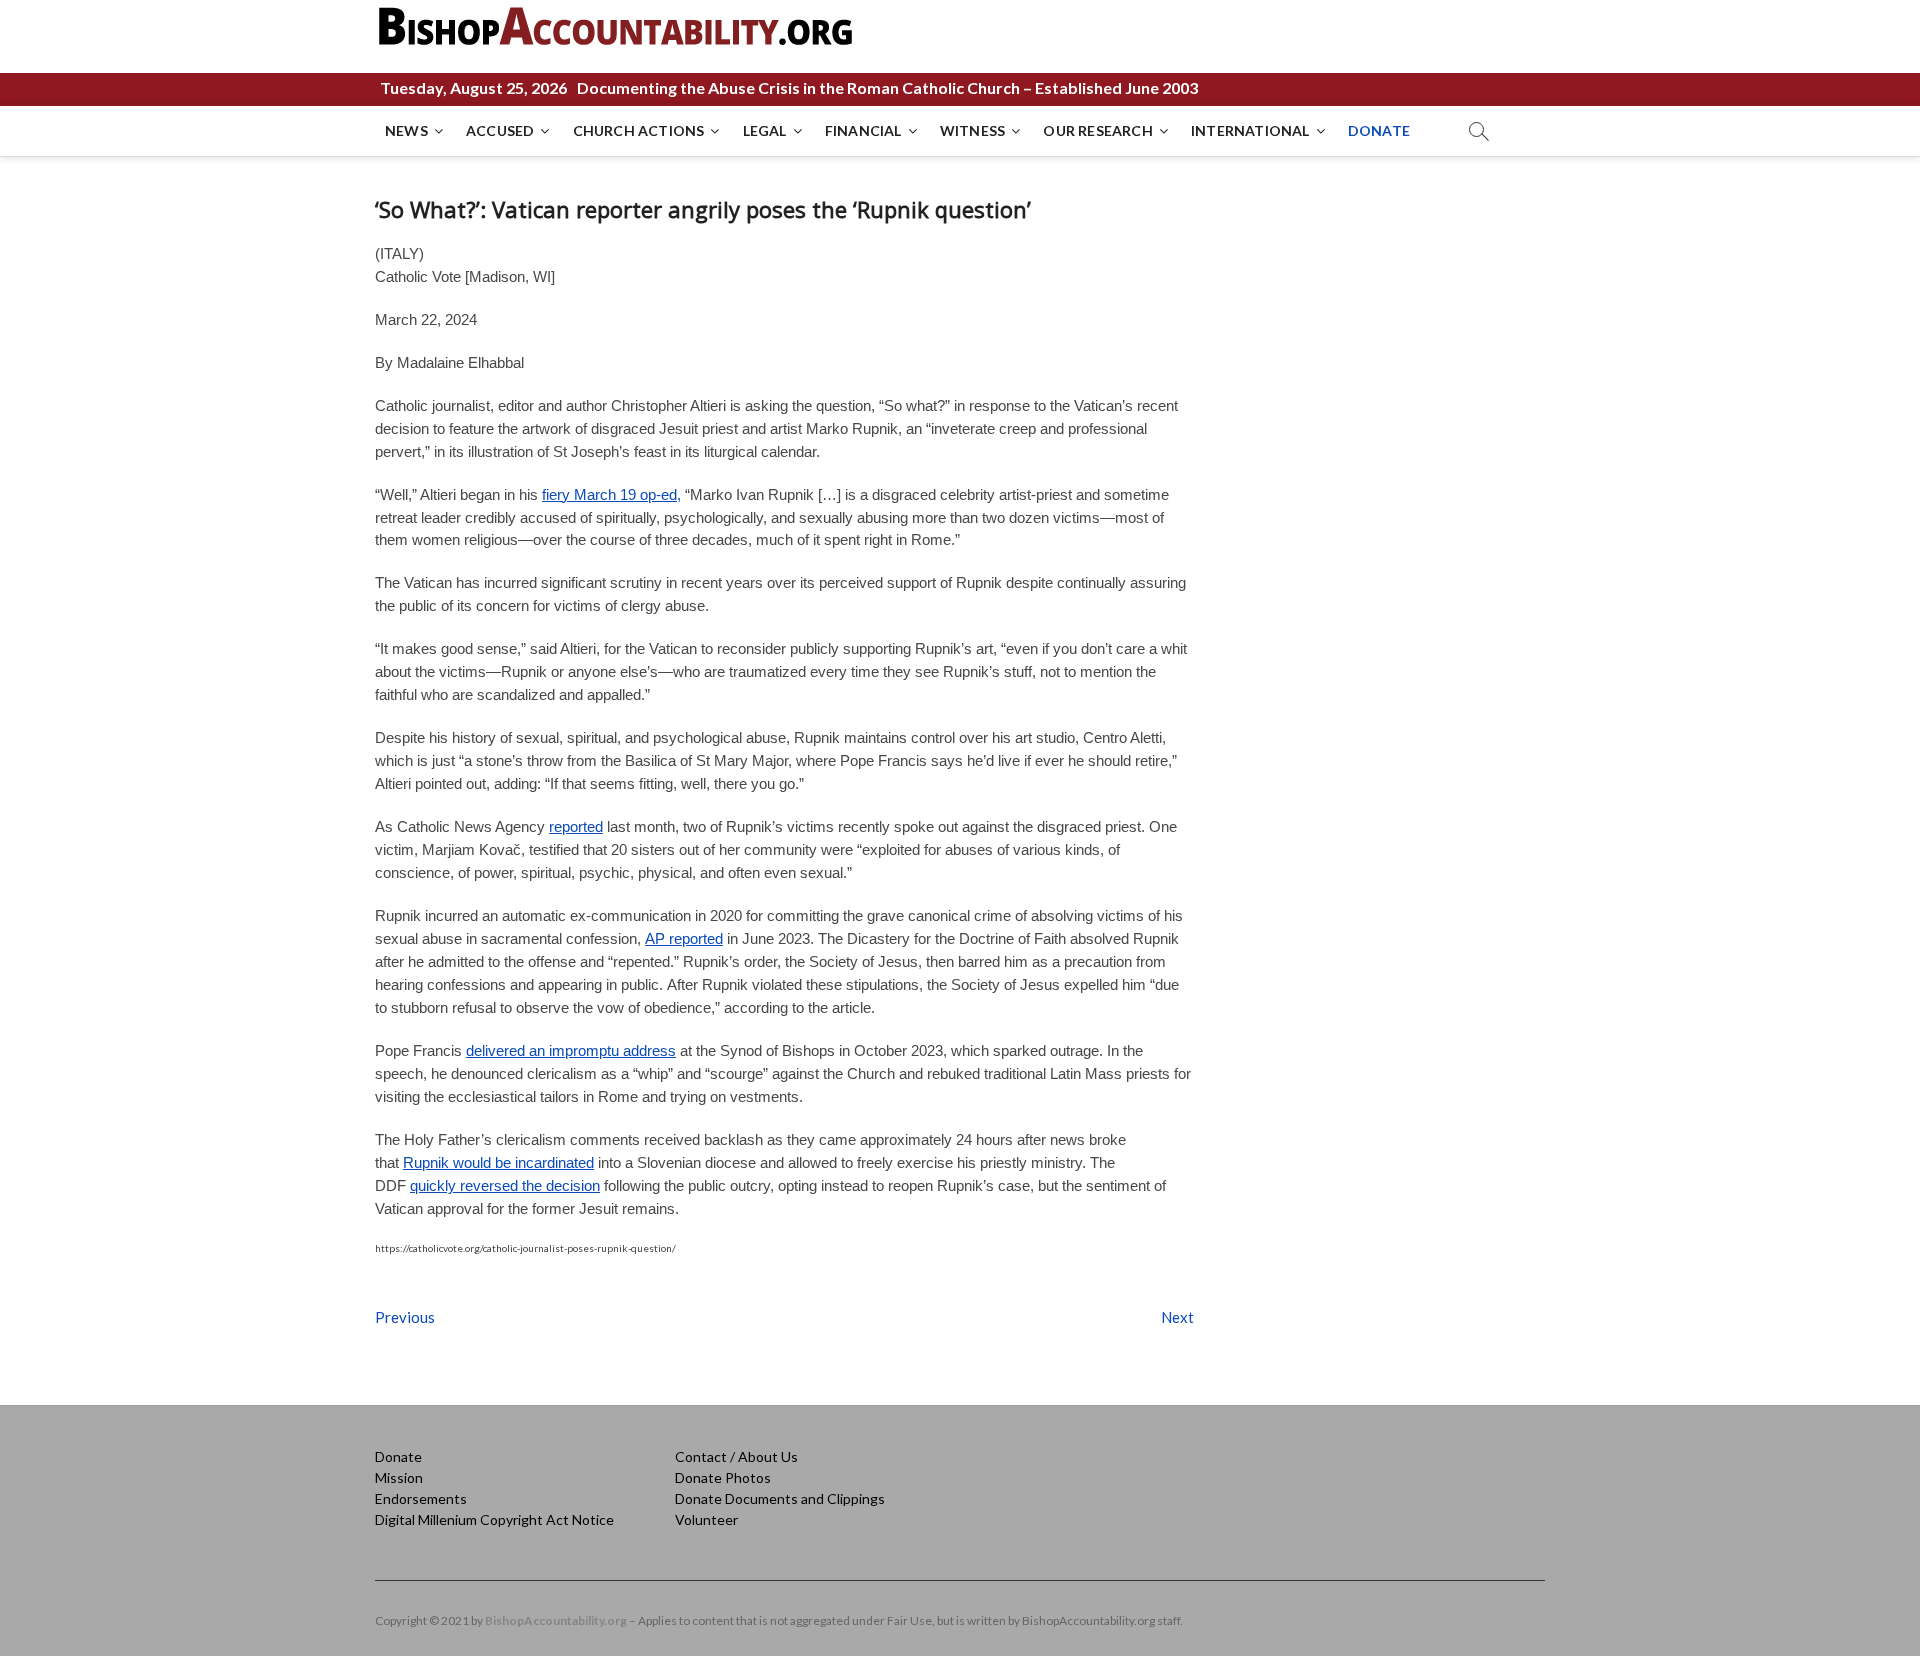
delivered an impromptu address (571, 1050)
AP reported (684, 938)
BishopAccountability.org (556, 1620)
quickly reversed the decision (505, 1185)
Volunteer (706, 1519)
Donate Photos (723, 1477)
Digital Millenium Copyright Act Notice (494, 1519)
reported (576, 826)
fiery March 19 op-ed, (611, 494)
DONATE (1379, 130)
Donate (398, 1456)
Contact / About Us (736, 1456)
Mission (399, 1477)
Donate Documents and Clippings (780, 1498)
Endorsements (421, 1498)
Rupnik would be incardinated (498, 1162)
